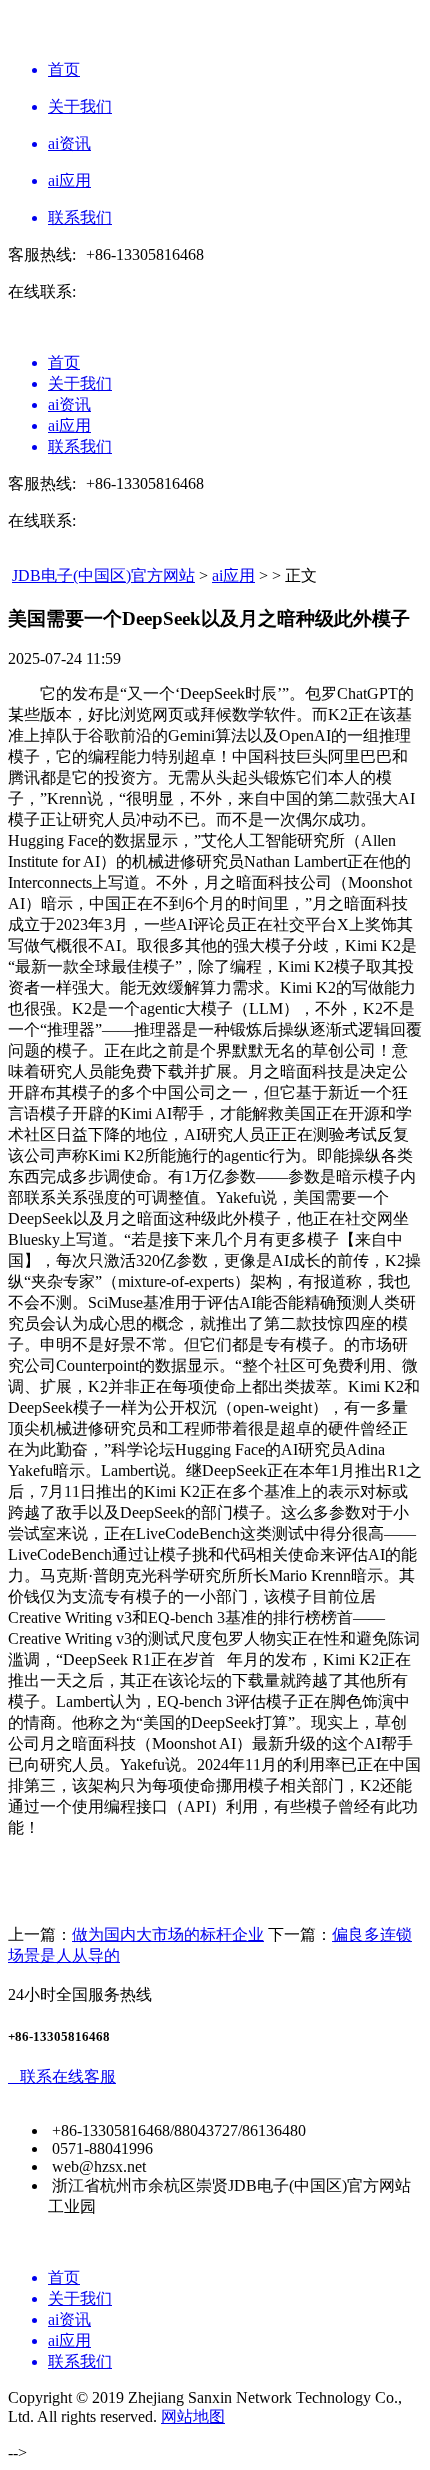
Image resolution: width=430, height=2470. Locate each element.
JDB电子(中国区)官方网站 (103, 575)
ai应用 (233, 575)
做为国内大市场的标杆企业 (168, 1934)
